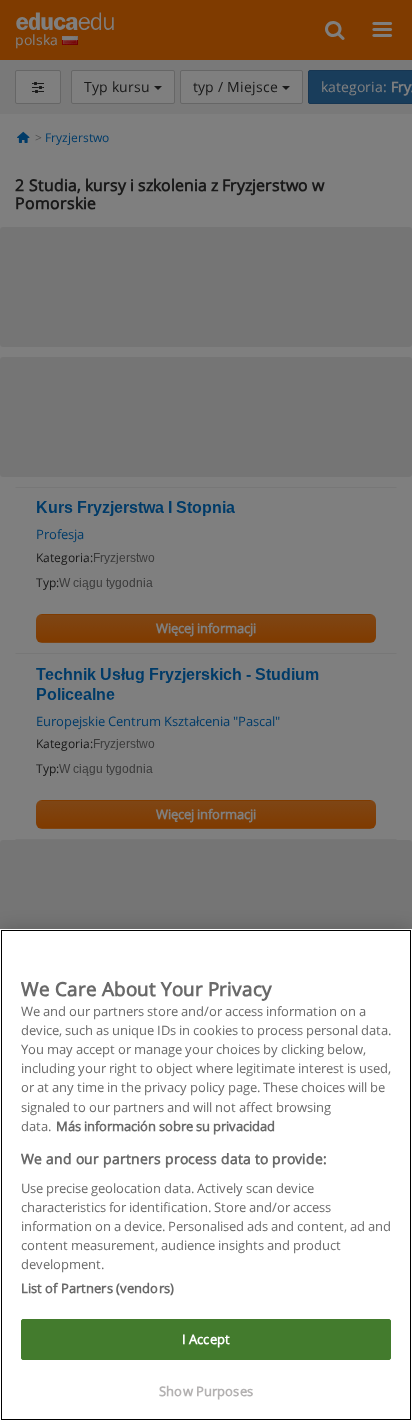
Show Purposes (206, 1391)
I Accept (206, 1339)
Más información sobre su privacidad (165, 1126)
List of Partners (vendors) (97, 1288)
